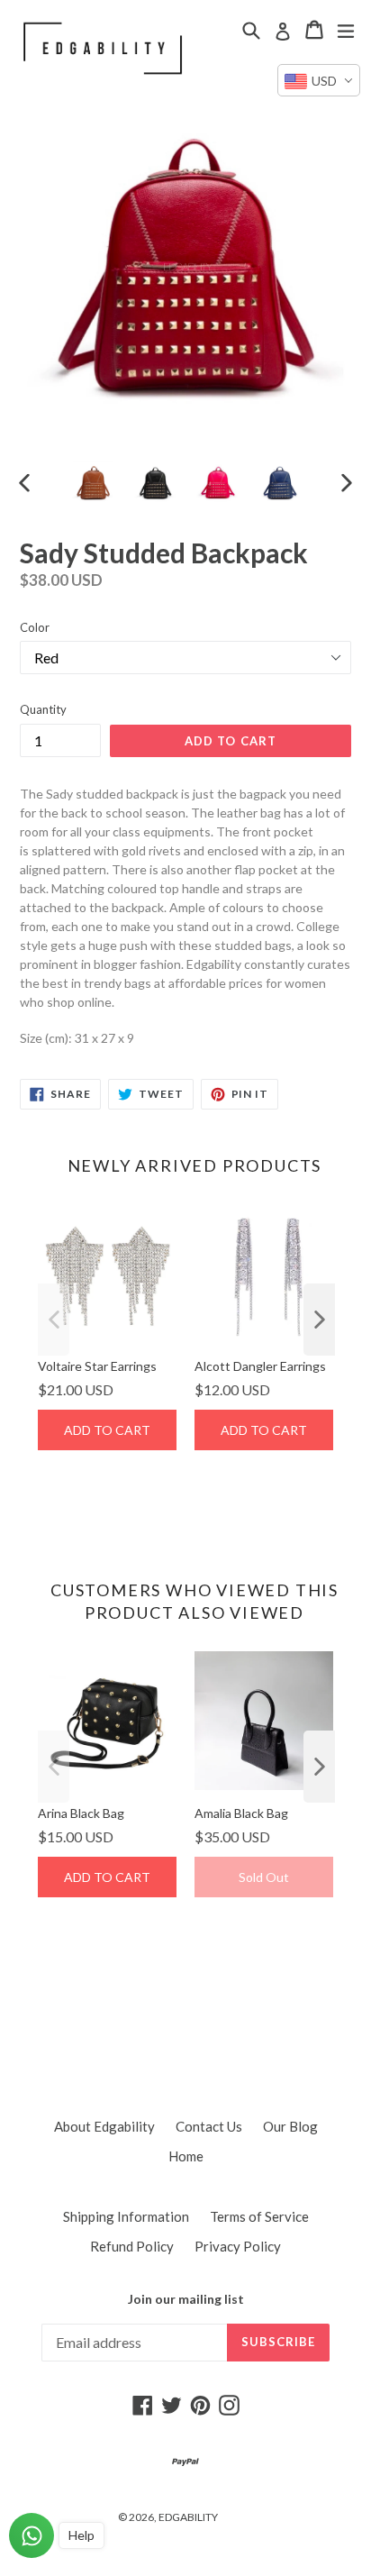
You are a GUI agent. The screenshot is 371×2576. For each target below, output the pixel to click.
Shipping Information (126, 2216)
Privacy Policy (238, 2246)
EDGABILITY (188, 2517)
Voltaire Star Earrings (97, 1366)
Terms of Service (259, 2216)
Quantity (43, 709)
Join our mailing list (186, 2299)
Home (186, 2156)
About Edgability (104, 2126)
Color (35, 627)
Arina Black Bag (81, 1813)
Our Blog (290, 2126)
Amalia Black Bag (241, 1813)
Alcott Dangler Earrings (260, 1366)
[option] (92, 482)
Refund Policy (132, 2246)
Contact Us (209, 2126)
